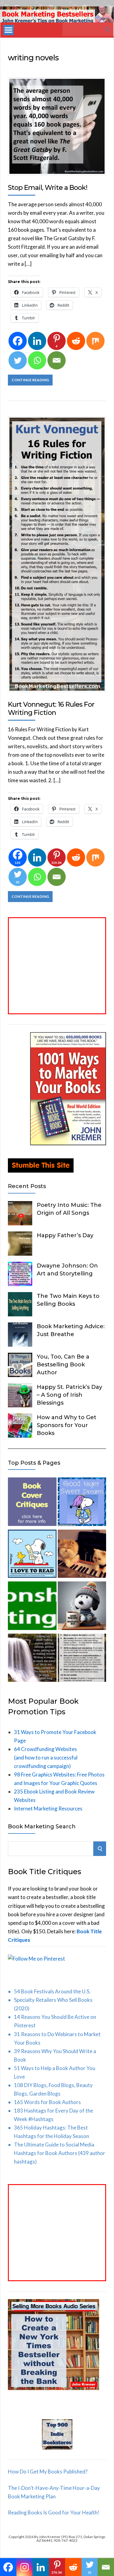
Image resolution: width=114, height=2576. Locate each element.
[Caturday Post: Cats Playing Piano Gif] (82, 1555)
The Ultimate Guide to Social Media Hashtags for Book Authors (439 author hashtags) (60, 2153)
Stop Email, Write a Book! (48, 188)
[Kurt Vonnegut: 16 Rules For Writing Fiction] (82, 1659)
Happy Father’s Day (65, 1235)
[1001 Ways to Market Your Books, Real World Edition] (68, 1143)
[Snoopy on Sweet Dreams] (82, 1503)
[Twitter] (18, 360)
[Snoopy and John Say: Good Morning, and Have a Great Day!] (82, 1607)
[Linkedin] (37, 341)
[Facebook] (18, 341)
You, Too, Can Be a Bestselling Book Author (63, 1365)
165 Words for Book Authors (47, 2102)
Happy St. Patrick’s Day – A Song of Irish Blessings (69, 1395)
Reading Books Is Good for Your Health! (54, 2512)
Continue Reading (30, 380)
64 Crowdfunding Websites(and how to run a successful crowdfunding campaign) (46, 1758)
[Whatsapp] (37, 360)
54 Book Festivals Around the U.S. (52, 1991)
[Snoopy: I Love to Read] (32, 1555)
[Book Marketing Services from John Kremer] (32, 1503)
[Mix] (95, 341)
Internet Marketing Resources (48, 1808)
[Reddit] (76, 341)
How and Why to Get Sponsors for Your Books (67, 1425)
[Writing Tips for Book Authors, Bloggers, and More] (32, 1659)
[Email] (57, 360)
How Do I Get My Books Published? (48, 2472)
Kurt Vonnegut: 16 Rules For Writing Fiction (51, 708)
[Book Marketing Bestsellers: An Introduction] (32, 1607)
